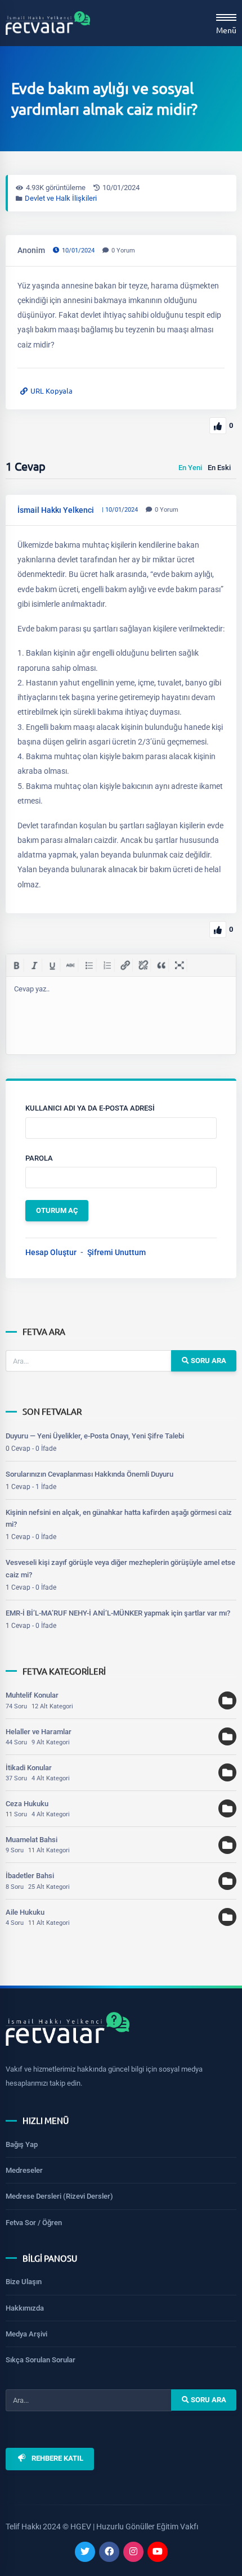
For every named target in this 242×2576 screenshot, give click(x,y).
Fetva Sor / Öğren (34, 2223)
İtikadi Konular (29, 1768)
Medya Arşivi (26, 2334)
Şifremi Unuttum (116, 1252)
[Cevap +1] (218, 930)
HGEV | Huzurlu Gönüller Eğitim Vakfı (134, 2527)
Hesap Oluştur (51, 1252)
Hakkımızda (25, 2308)
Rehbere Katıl (57, 2458)
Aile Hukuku (25, 1912)
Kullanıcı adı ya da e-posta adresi (90, 1108)
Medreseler (24, 2170)
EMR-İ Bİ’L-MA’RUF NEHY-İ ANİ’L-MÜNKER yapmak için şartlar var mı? (118, 1613)
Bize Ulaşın (24, 2282)
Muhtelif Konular (32, 1695)
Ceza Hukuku (27, 1804)
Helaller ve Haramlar (39, 1732)
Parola (39, 1158)
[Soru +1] (218, 426)
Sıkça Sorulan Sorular (41, 2360)
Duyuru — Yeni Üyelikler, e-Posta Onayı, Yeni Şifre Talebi (95, 1436)
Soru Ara (208, 1361)
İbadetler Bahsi (30, 1876)
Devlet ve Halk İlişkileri (61, 198)
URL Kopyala (51, 391)
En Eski (219, 468)
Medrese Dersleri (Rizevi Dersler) (59, 2196)
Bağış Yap (22, 2144)
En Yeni (190, 468)
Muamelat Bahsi (32, 1840)
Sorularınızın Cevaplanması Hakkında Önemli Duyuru (89, 1474)
